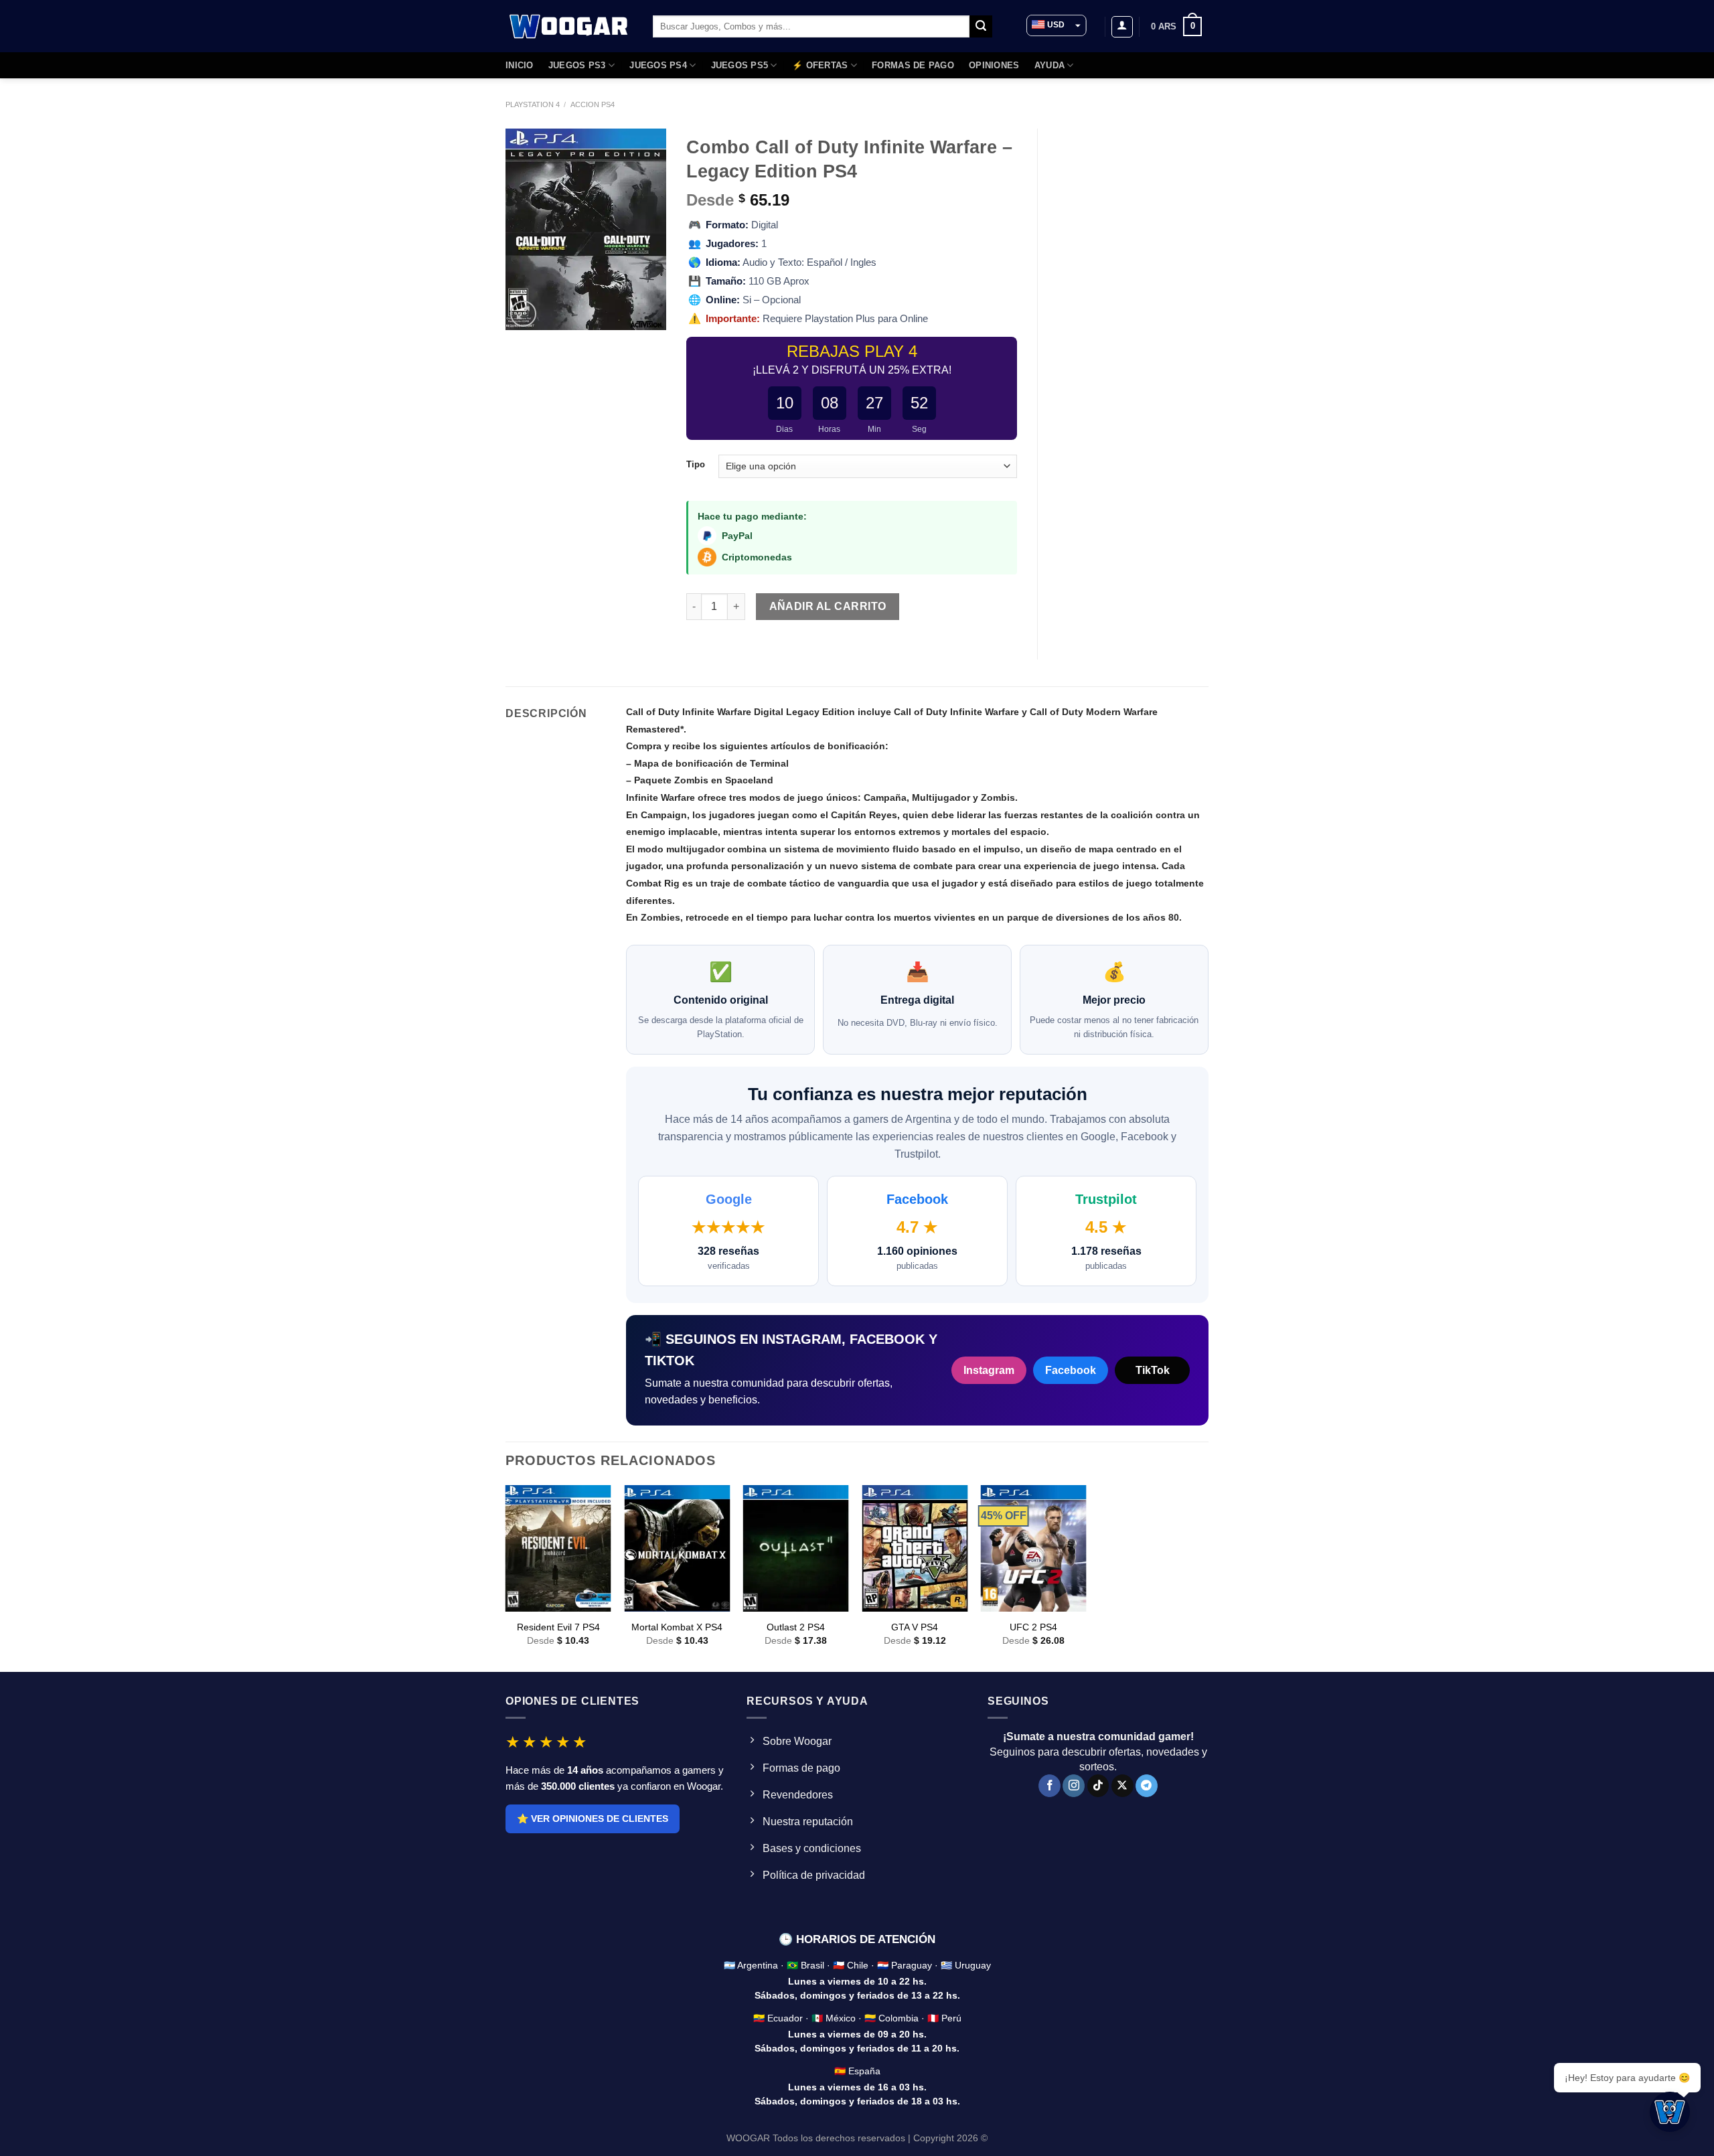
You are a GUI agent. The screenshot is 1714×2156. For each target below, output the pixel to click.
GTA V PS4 (915, 1627)
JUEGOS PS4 (658, 65)
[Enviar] (981, 27)
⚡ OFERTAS (820, 65)
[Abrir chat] (1670, 2112)
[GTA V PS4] (915, 1548)
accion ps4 (593, 104)
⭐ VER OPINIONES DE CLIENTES (593, 1819)
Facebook (1071, 1370)
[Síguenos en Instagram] (1074, 1786)
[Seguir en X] (1122, 1786)
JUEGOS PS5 (740, 65)
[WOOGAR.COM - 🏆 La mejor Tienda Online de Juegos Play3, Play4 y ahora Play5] (569, 26)
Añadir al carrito (828, 606)
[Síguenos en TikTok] (1098, 1786)
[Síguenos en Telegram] (1147, 1786)
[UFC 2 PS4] (1034, 1548)
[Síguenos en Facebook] (1049, 1786)
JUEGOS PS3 (577, 65)
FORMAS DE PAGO (913, 65)
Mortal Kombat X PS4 (677, 1627)
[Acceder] (1122, 27)
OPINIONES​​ (994, 65)
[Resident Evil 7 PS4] (558, 1548)
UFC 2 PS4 (1033, 1627)
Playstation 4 (533, 104)
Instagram (989, 1370)
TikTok (1153, 1370)
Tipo (696, 465)
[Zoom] (523, 314)
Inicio (520, 65)
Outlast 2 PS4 (796, 1627)
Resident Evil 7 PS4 (558, 1627)
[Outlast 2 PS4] (796, 1548)
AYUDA (1049, 65)
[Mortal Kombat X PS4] (677, 1548)
